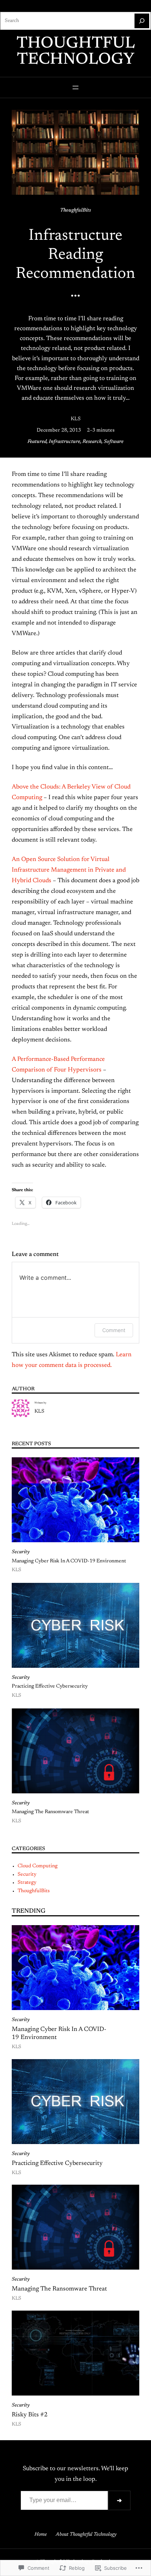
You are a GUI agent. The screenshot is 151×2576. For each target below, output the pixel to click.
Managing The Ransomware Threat (50, 1812)
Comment (114, 1330)
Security (21, 1552)
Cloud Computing (38, 1866)
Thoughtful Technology (76, 52)
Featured (37, 442)
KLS (76, 419)
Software (114, 442)
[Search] (142, 21)
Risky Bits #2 (30, 2415)
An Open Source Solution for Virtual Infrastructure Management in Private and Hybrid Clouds (69, 870)
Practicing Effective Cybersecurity (50, 1686)
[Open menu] (75, 87)
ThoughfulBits (75, 210)
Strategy (27, 1883)
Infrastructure (65, 442)
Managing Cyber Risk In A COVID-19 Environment (69, 1561)
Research (92, 442)
